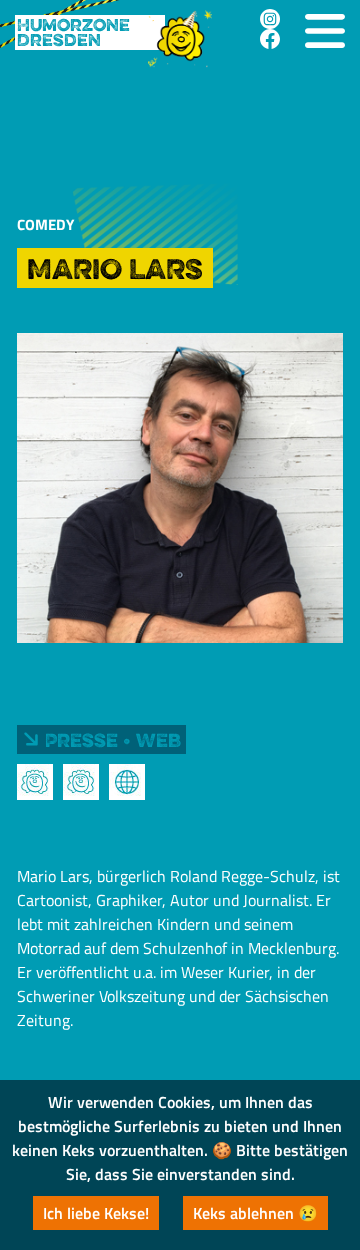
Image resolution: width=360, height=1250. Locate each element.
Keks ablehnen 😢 (255, 1213)
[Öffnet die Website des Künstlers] (127, 782)
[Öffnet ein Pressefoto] (35, 782)
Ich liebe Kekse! (96, 1213)
